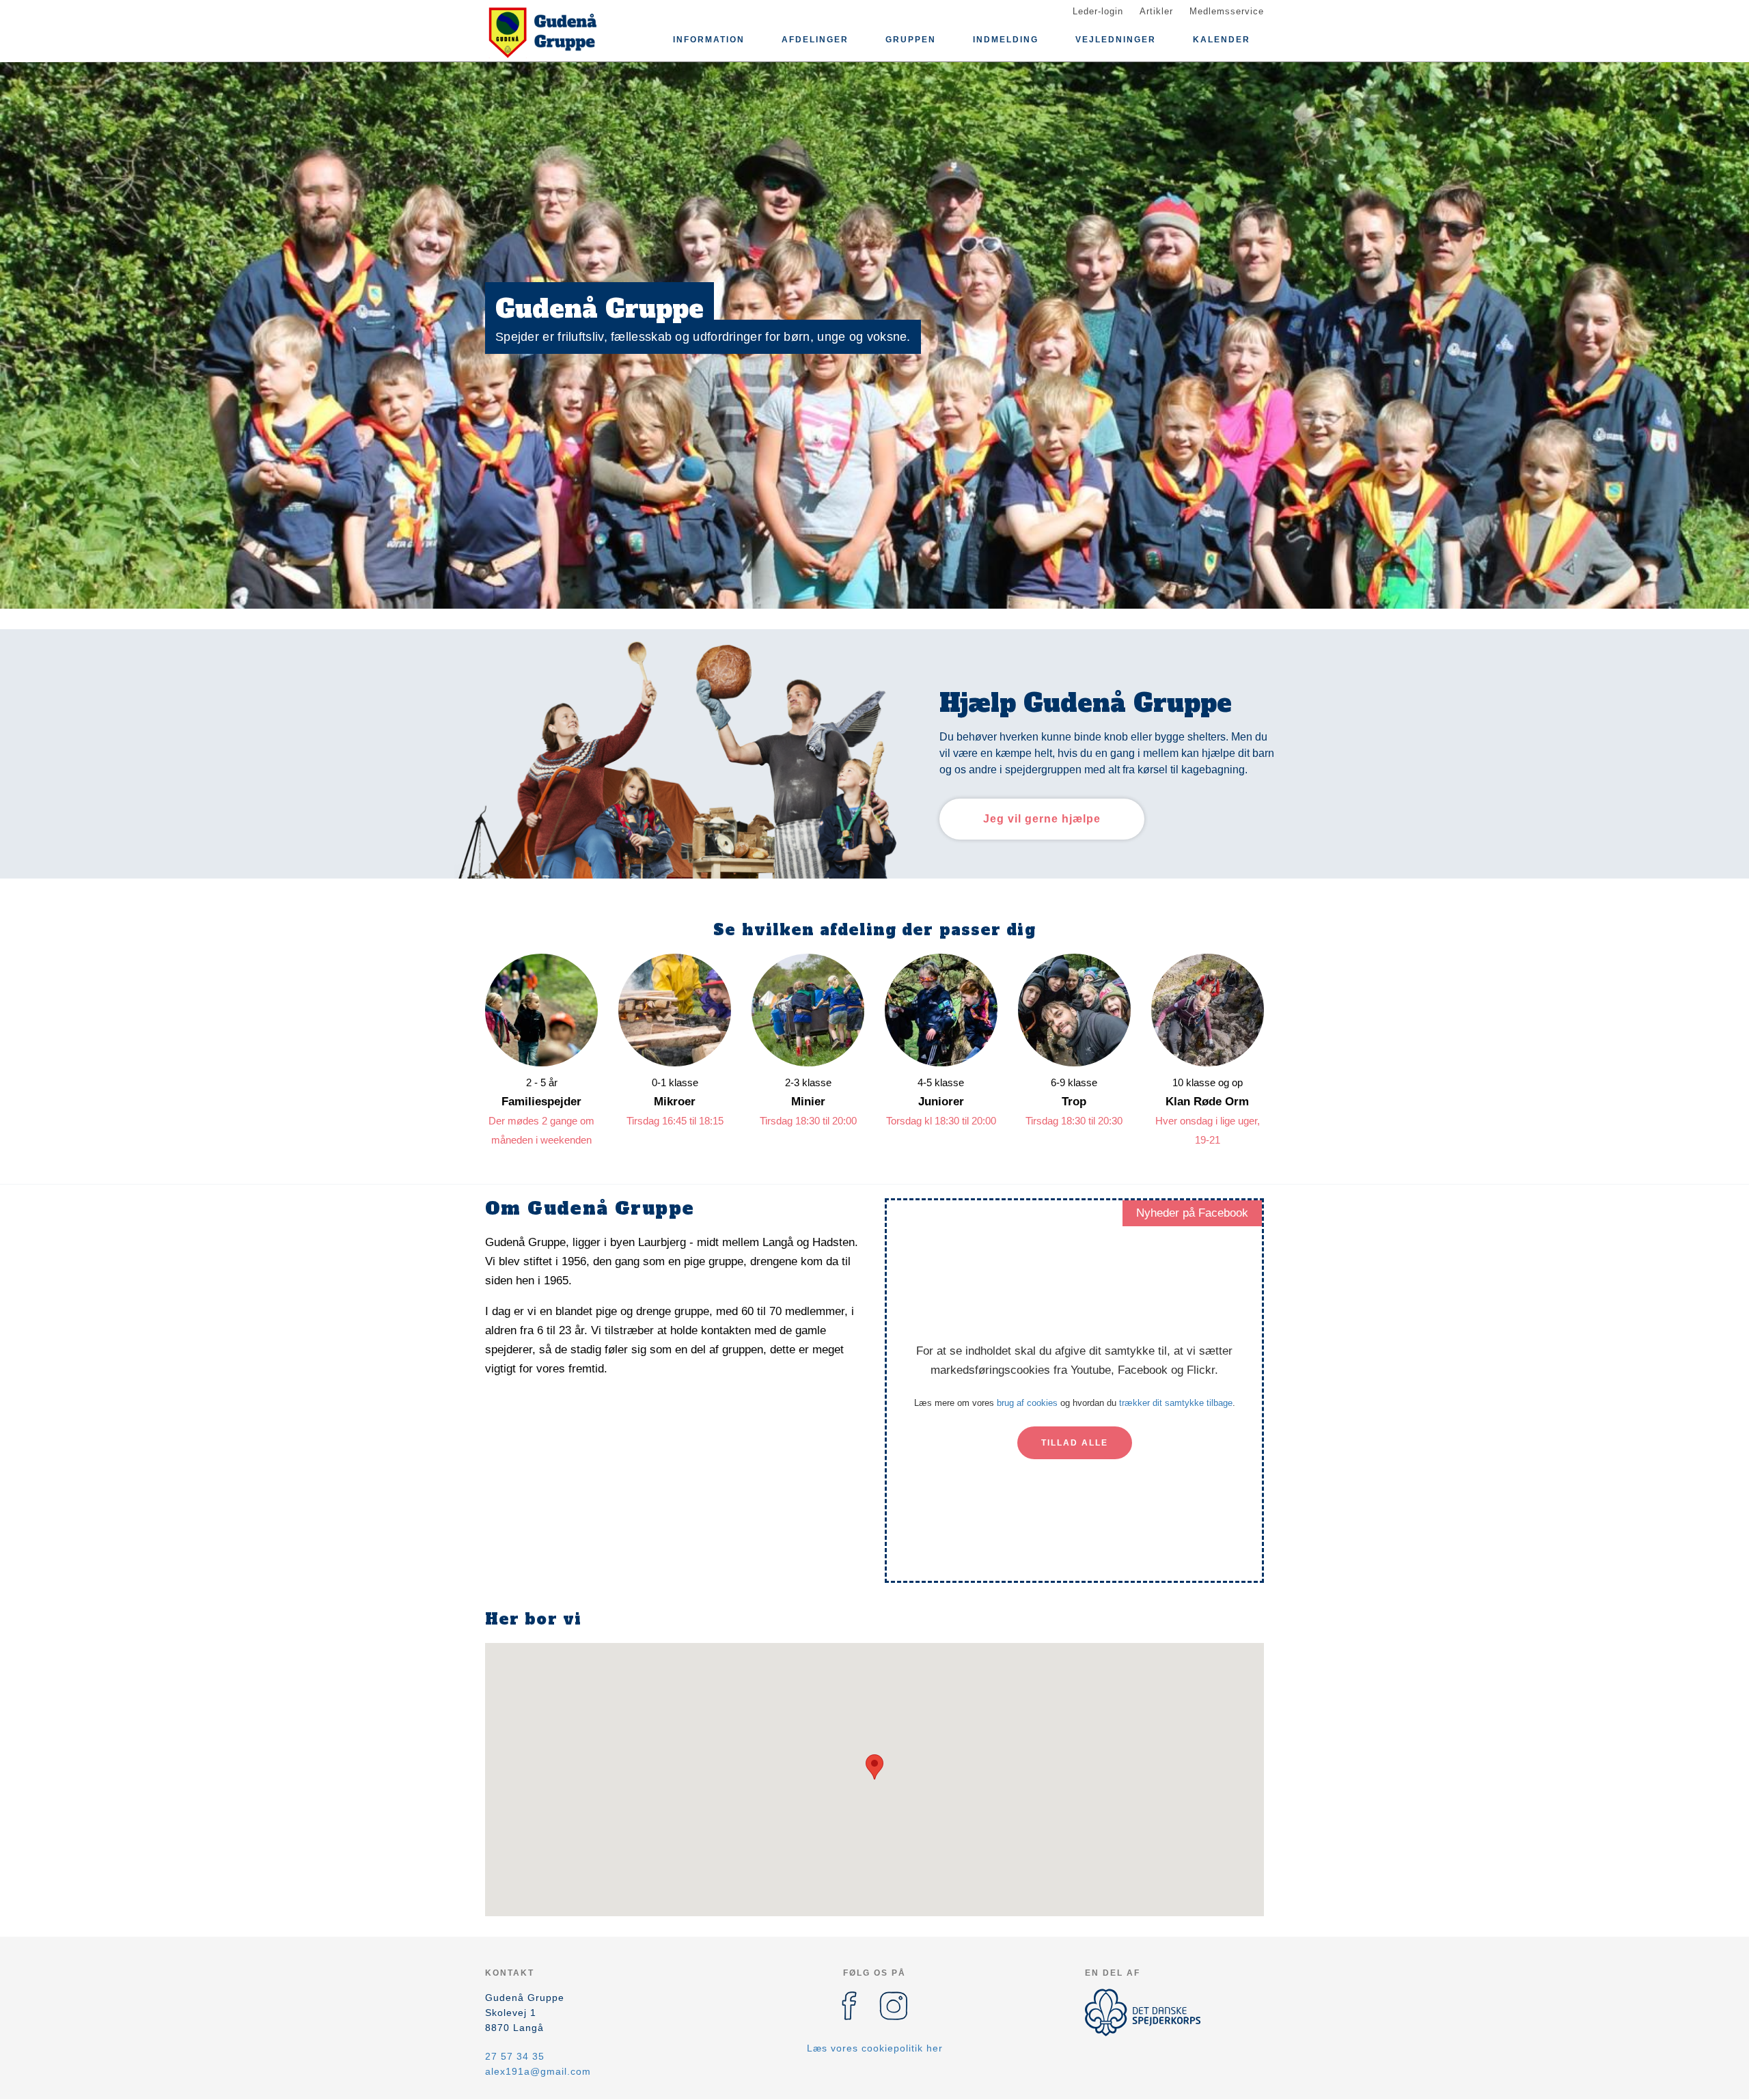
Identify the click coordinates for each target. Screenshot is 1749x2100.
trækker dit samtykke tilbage (1176, 1403)
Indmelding (1006, 40)
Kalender (1222, 40)
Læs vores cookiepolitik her (875, 2048)
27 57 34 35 (515, 2056)
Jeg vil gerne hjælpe (1042, 819)
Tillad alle (1075, 1443)
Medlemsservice (1227, 11)
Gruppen (911, 40)
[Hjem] (547, 33)
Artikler (1156, 11)
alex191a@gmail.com (538, 2071)
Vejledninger (1116, 40)
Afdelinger (815, 40)
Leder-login (1098, 11)
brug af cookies (1027, 1403)
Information (709, 40)
